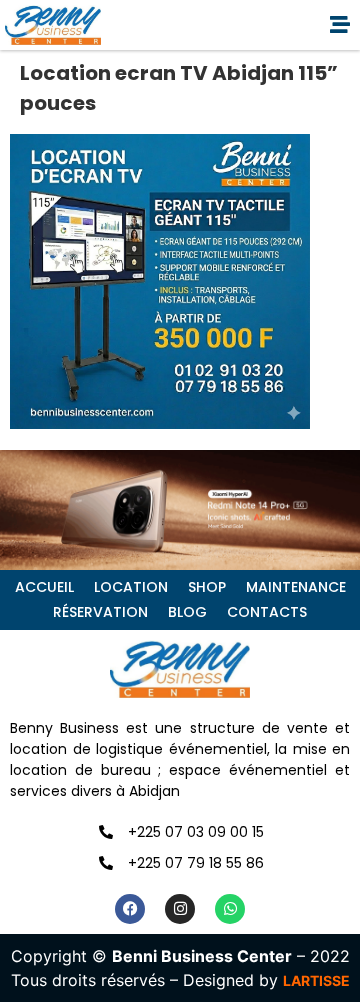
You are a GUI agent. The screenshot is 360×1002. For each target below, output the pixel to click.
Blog (187, 612)
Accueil (44, 587)
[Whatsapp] (230, 909)
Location (131, 587)
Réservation (100, 612)
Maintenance (296, 587)
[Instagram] (180, 909)
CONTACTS (267, 612)
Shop (207, 587)
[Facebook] (130, 909)
